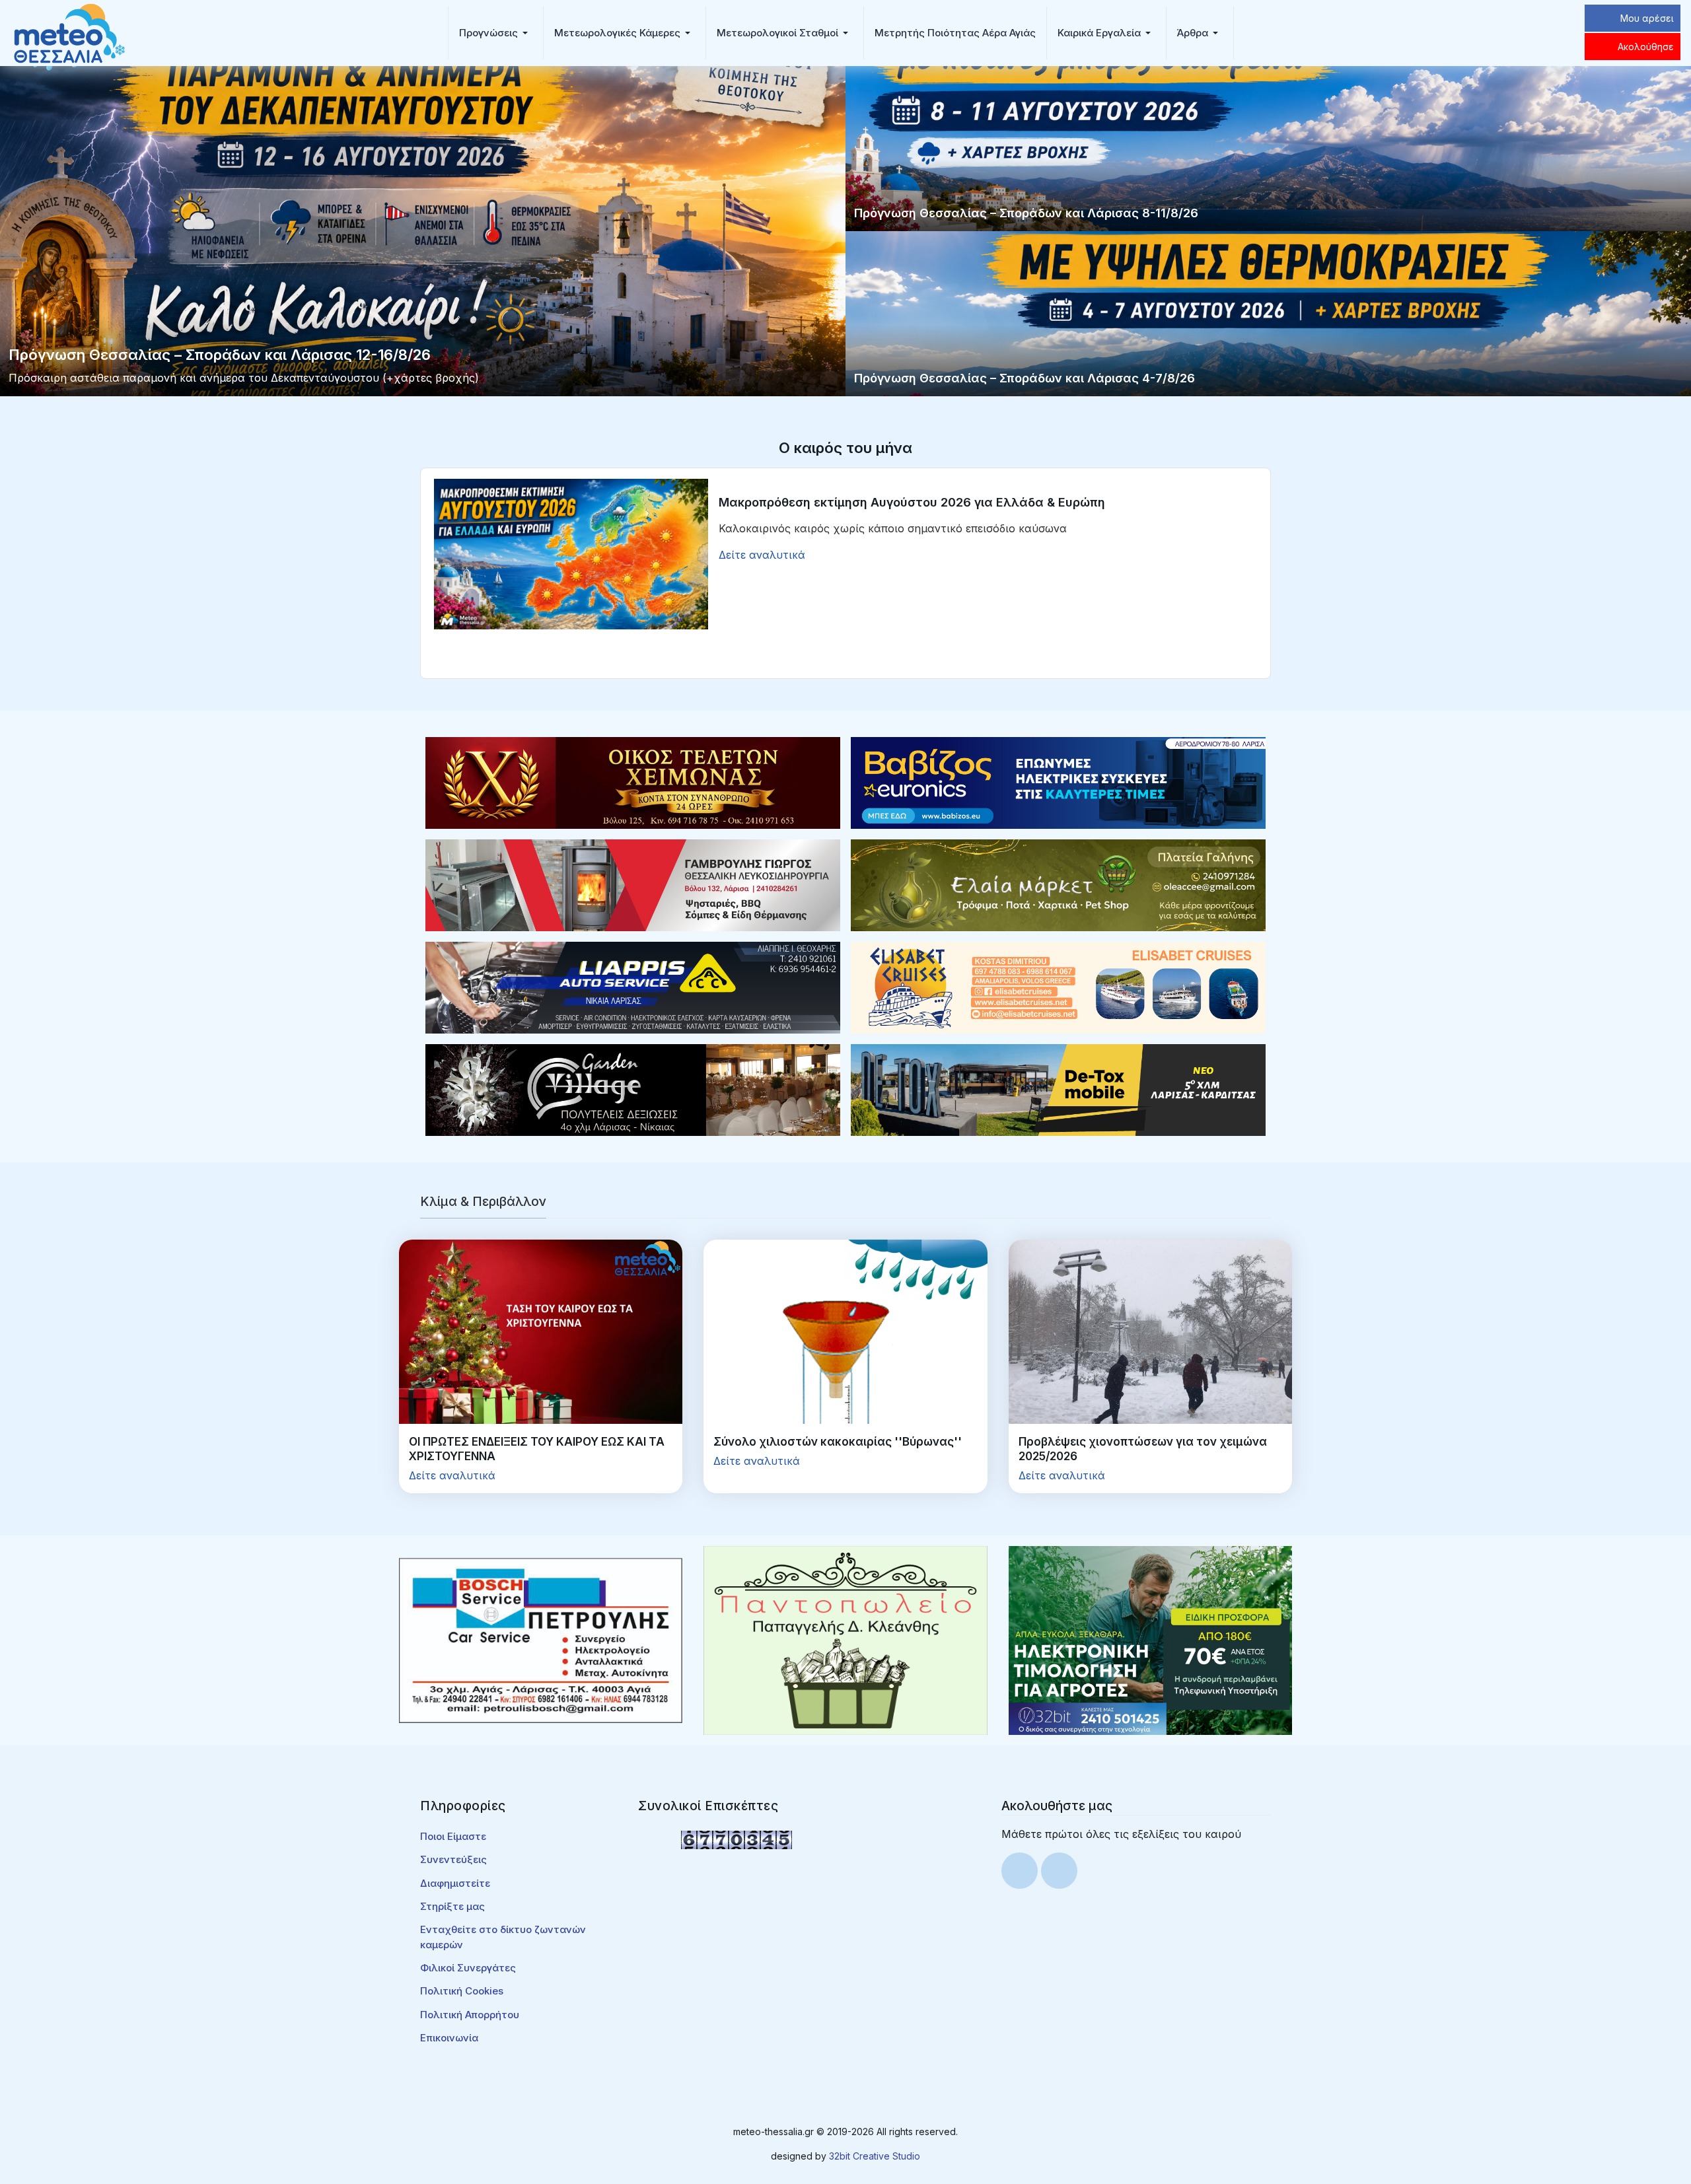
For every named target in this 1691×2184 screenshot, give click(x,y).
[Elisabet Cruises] (1058, 987)
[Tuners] (1150, 1639)
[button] (496, 33)
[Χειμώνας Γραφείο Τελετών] (633, 782)
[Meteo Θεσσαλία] (69, 32)
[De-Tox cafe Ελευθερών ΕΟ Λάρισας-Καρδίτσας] (1058, 1089)
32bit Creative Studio (875, 2156)
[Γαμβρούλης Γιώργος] (633, 884)
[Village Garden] (633, 1089)
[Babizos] (1058, 782)
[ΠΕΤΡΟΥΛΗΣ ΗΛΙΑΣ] (541, 1639)
